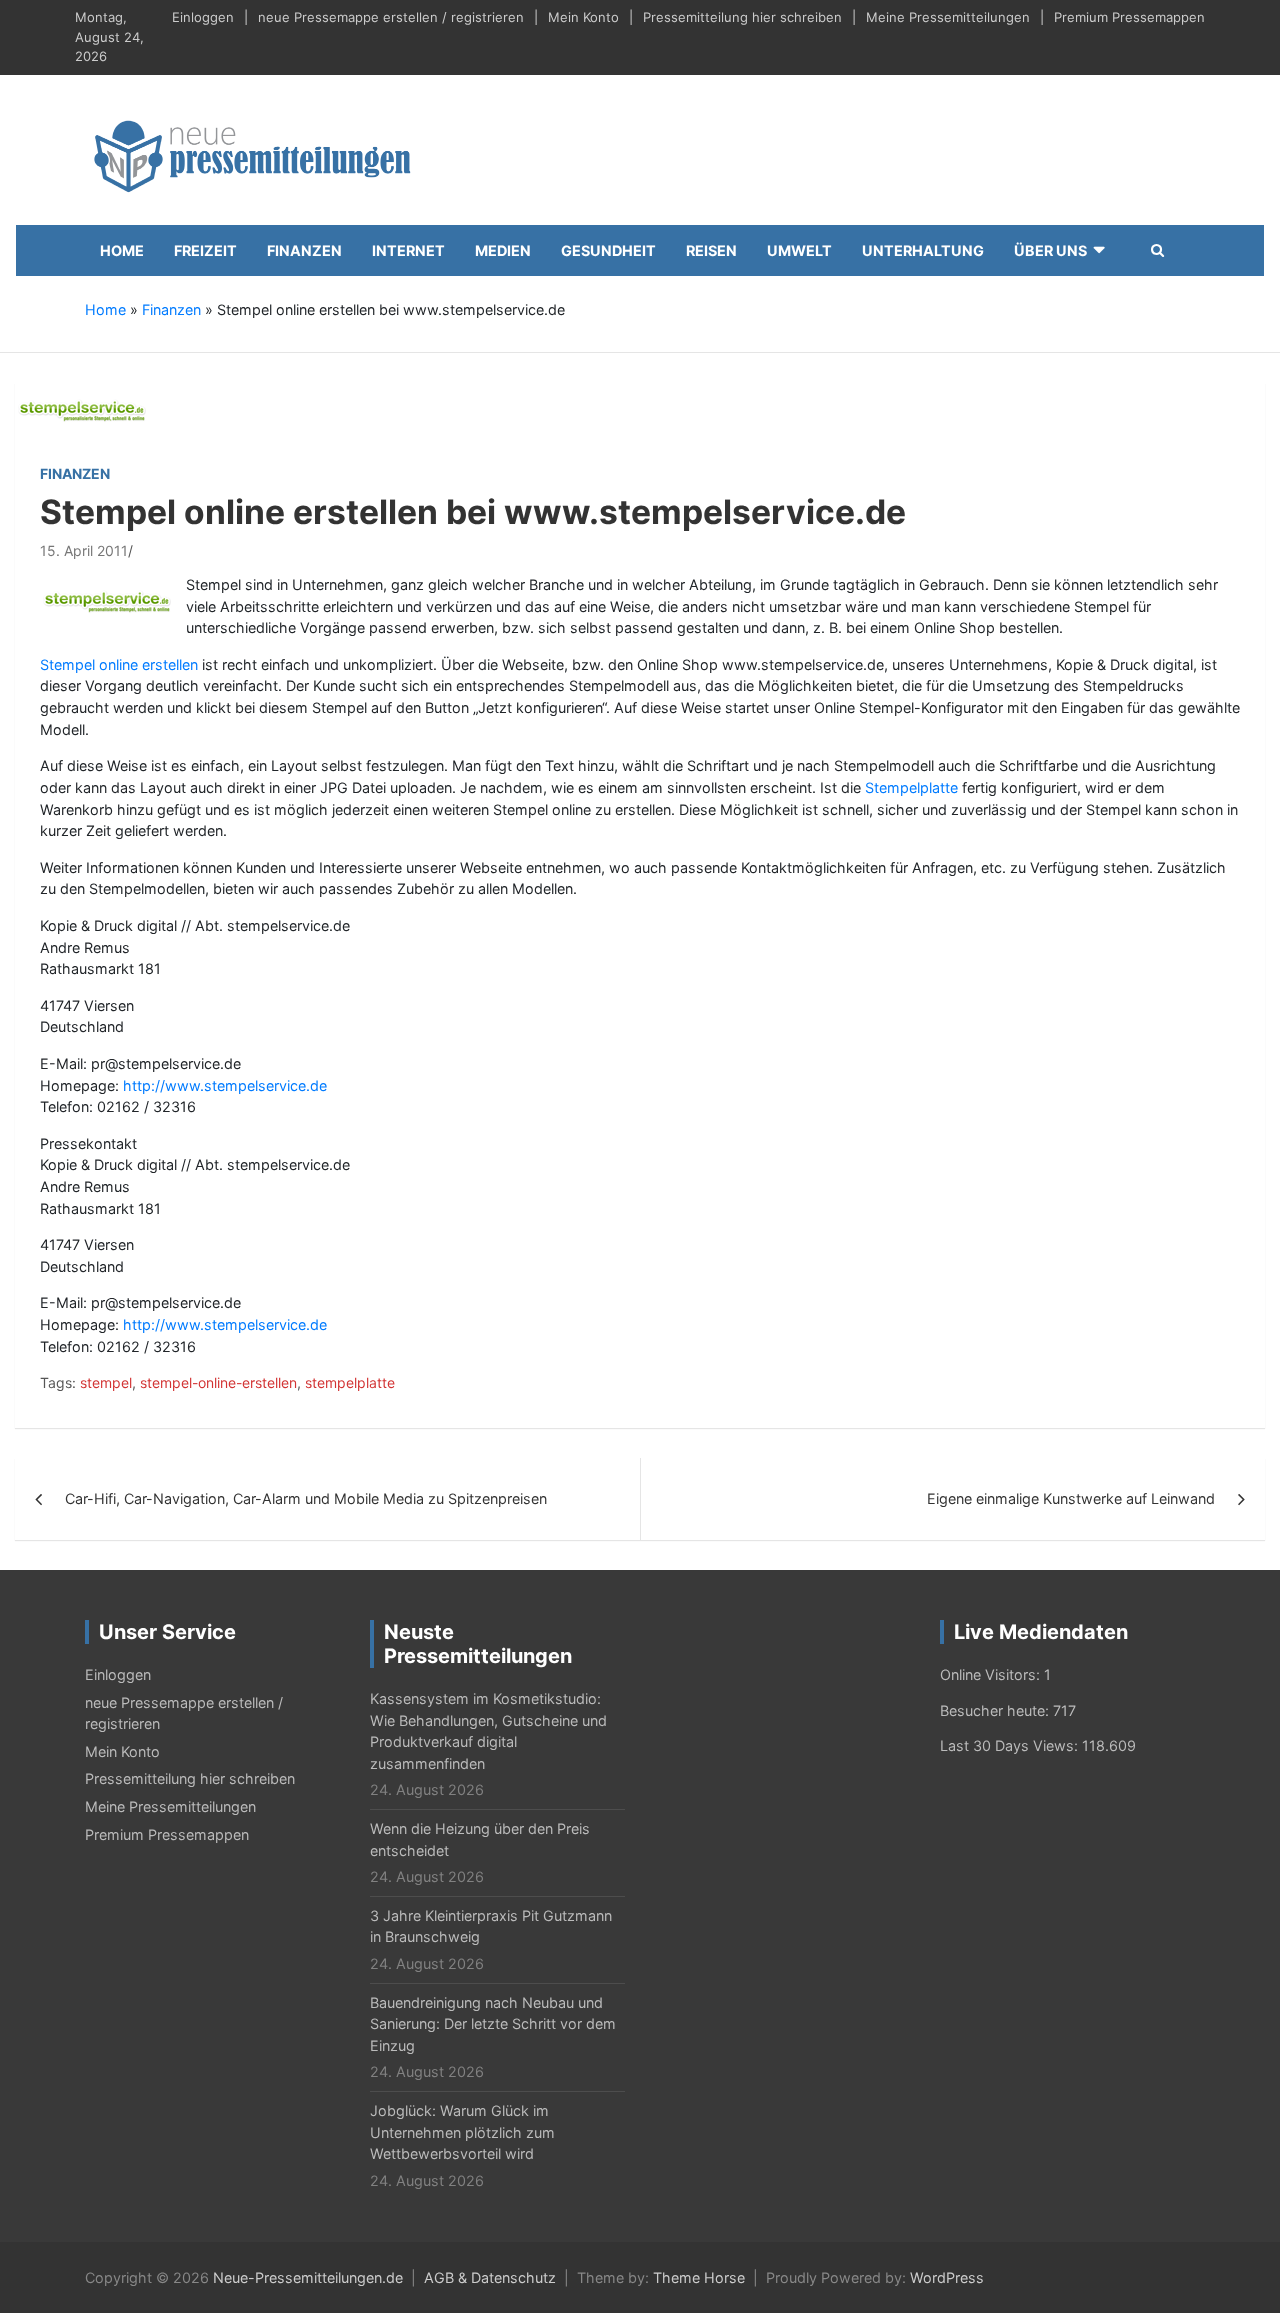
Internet (408, 250)
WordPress (947, 2277)
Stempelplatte (911, 787)
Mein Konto (583, 17)
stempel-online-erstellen (218, 1382)
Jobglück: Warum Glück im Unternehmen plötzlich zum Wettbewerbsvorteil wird (462, 2132)
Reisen (711, 250)
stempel (106, 1382)
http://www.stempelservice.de (225, 1085)
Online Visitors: (992, 1674)
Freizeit (205, 250)
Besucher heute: (996, 1710)
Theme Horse (699, 2277)
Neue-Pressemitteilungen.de (308, 2277)
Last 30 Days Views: (1011, 1745)
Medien (503, 250)
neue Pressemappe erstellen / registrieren (391, 17)
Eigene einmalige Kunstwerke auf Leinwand (1071, 1498)
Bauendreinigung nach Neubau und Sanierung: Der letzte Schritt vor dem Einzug (493, 2024)
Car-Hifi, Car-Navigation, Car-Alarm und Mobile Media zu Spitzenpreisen (306, 1498)
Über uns (1050, 250)
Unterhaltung (923, 250)
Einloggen (203, 17)
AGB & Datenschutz (490, 2277)
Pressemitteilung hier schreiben (742, 17)
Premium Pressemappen (1129, 17)
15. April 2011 (84, 550)
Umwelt (799, 250)
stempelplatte (350, 1382)
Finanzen (304, 250)
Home (122, 250)
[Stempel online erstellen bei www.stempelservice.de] (84, 408)
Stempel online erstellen (119, 664)
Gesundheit (608, 250)
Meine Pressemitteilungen (948, 17)
